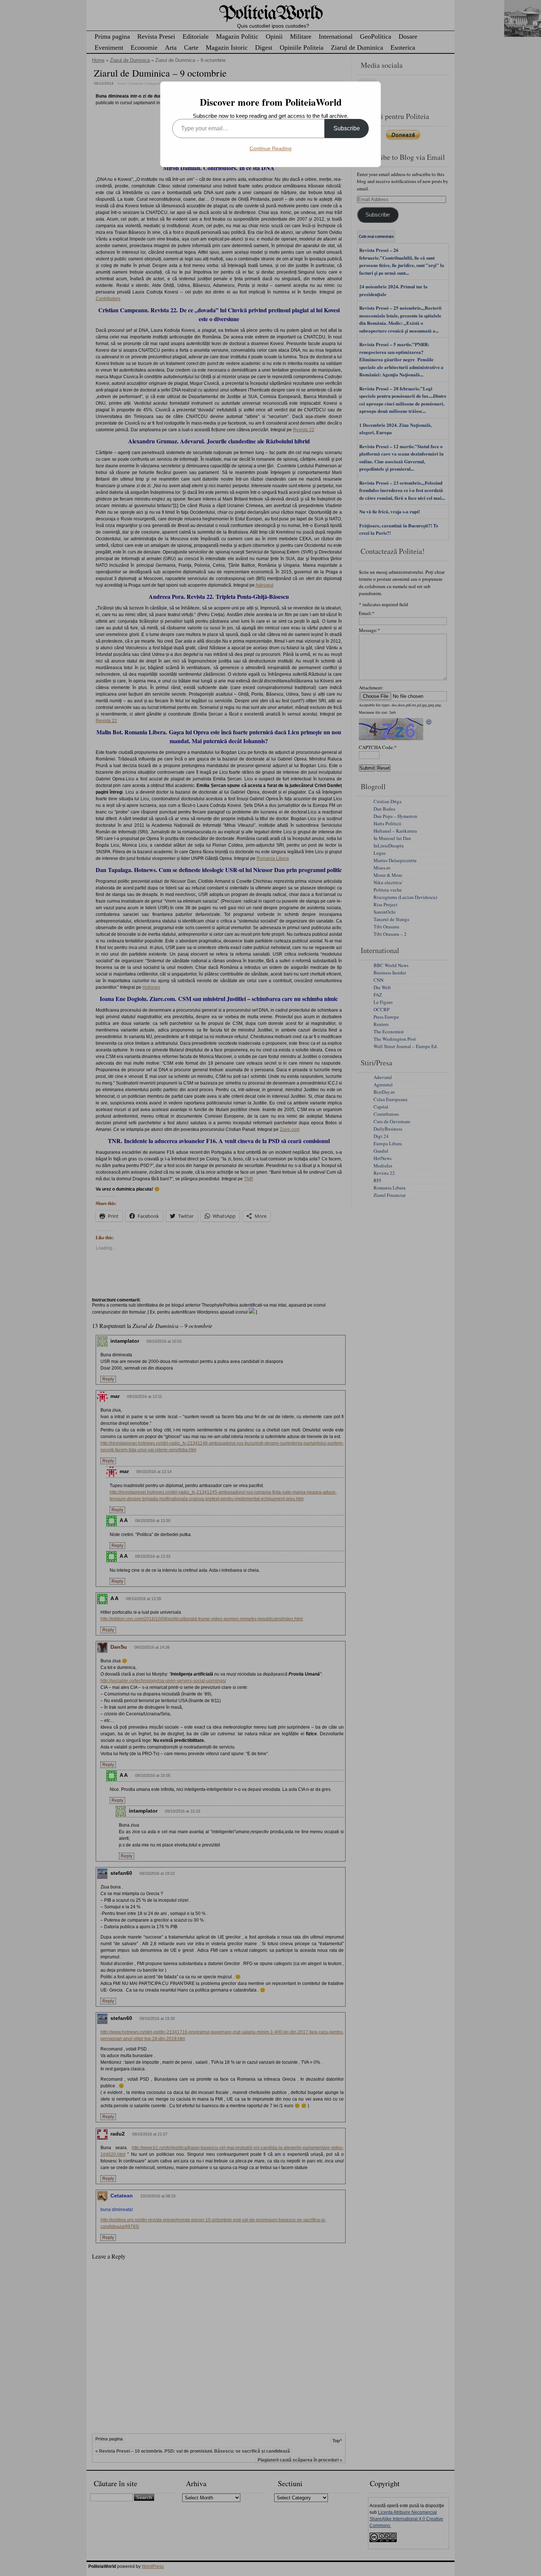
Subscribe (347, 128)
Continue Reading (270, 148)
